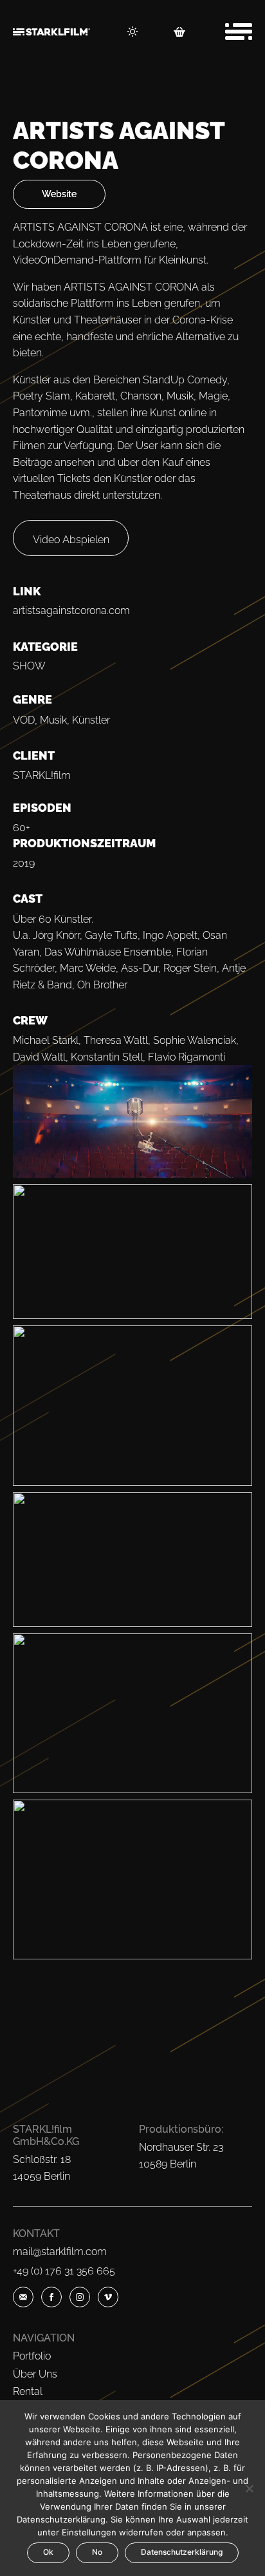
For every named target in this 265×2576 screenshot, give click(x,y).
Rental (28, 2391)
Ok (48, 2552)
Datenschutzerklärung (182, 2552)
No (97, 2552)
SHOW (29, 666)
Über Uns (35, 2374)
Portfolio (32, 2356)
